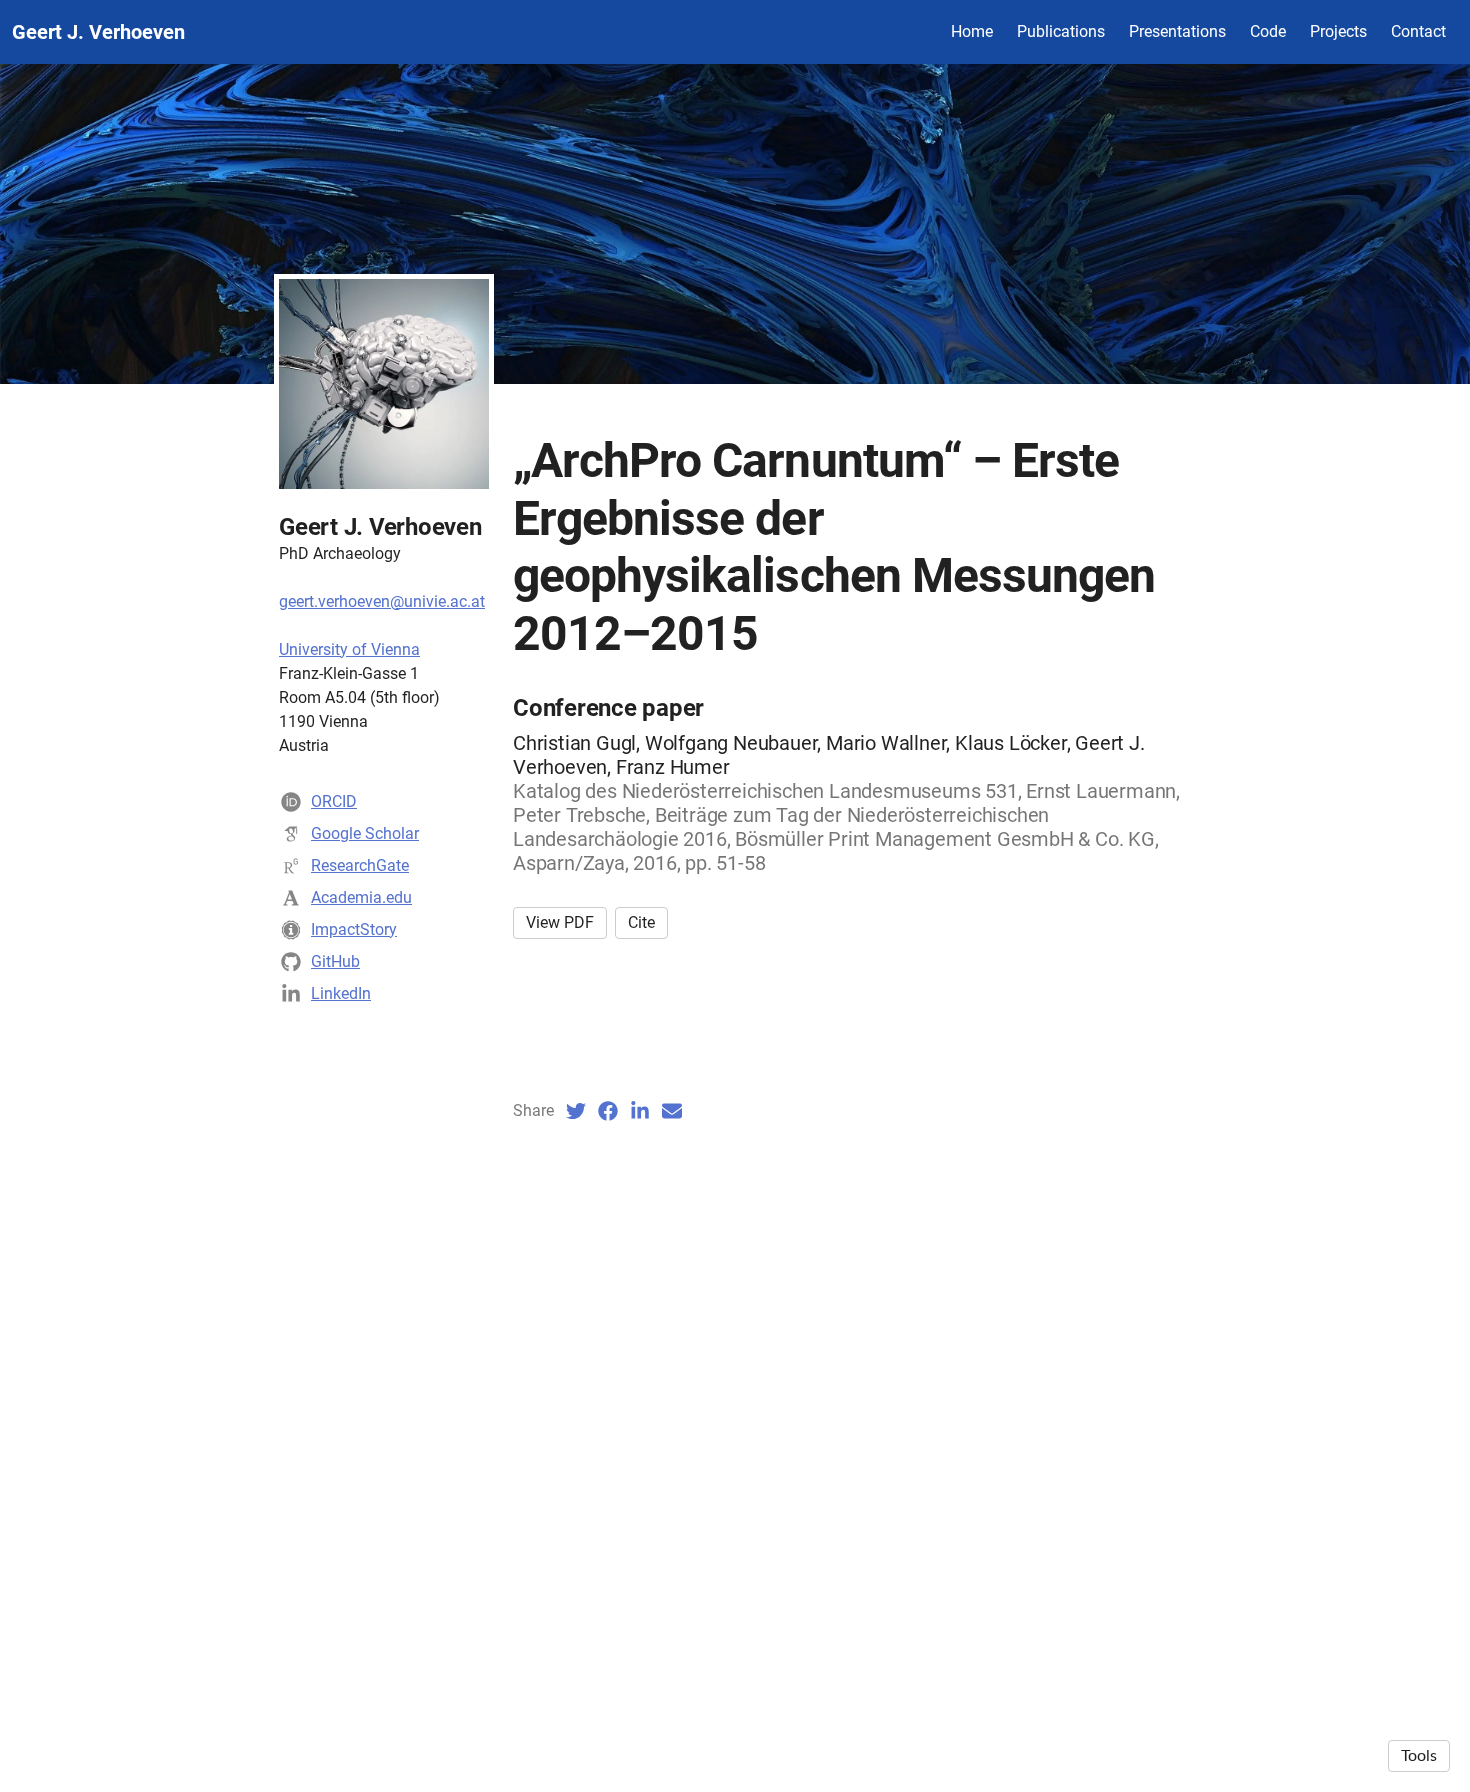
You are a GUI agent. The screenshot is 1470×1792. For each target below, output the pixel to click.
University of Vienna (349, 649)
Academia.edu (361, 897)
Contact (1418, 31)
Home (972, 31)
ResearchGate (360, 865)
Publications (1061, 31)
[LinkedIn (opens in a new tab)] (640, 1111)
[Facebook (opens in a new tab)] (608, 1111)
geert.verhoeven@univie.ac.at (382, 601)
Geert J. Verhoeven (98, 32)
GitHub (335, 961)
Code (1268, 31)
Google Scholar (365, 833)
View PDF (560, 922)
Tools (1419, 1756)
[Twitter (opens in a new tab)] (576, 1111)
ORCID (334, 801)
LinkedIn (341, 993)
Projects (1338, 31)
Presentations (1177, 31)
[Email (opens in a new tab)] (672, 1111)
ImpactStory (354, 929)
